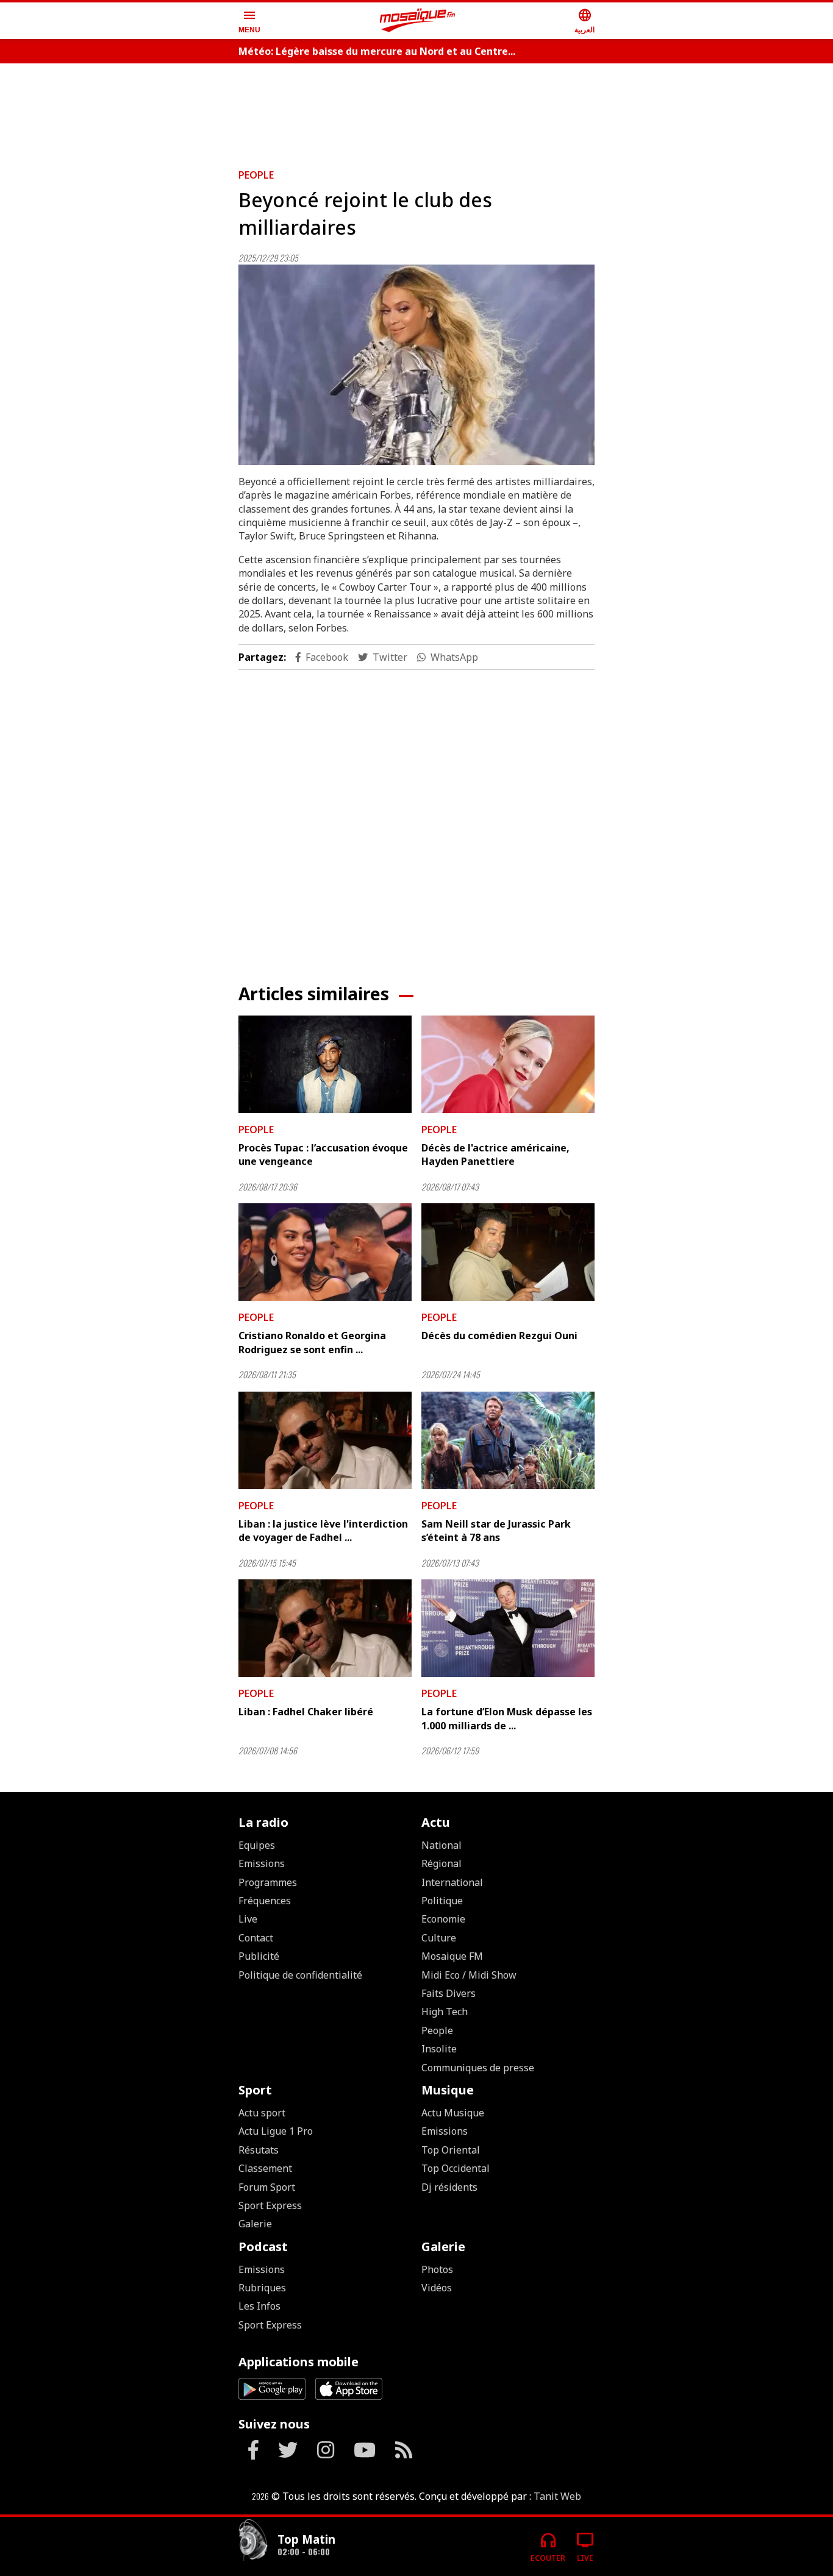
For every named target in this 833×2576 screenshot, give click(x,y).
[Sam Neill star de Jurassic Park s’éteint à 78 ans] (508, 1440)
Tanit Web (557, 2496)
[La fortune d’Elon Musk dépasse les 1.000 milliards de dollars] (508, 1628)
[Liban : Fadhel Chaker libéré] (325, 1628)
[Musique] (253, 2542)
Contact (256, 1938)
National (442, 1845)
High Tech (445, 2012)
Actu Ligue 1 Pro (276, 2131)
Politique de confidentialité (300, 1975)
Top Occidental (456, 2168)
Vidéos (437, 2288)
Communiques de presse (478, 2068)
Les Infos (259, 2306)
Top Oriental (451, 2150)
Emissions (262, 1863)
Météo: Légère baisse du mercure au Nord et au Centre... (377, 51)
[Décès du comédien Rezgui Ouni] (508, 1252)
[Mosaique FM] (418, 21)
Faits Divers (449, 1993)
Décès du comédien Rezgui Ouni (499, 1336)
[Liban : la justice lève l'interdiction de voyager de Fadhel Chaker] (325, 1440)
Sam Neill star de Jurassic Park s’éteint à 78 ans (496, 1531)
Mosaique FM (452, 1956)
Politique (442, 1901)
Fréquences (265, 1901)
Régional (442, 1863)
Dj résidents (449, 2187)
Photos (437, 2269)
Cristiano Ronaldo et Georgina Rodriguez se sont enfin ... (312, 1342)
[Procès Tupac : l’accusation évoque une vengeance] (325, 1064)
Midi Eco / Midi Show (469, 1975)
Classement (265, 2168)
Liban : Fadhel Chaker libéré (306, 1712)
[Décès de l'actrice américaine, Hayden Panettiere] (508, 1064)
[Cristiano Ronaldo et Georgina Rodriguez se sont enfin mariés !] (325, 1252)
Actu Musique (453, 2113)
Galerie (255, 2224)
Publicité (259, 1956)
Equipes (257, 1845)
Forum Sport (267, 2187)
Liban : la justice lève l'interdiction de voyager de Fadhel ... (323, 1531)
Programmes (268, 1882)
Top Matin (306, 2539)
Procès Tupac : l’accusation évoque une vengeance (323, 1155)
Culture (439, 1938)
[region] (416, 111)
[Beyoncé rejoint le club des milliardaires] (416, 365)
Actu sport (262, 2113)
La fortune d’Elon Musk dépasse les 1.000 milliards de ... (507, 1718)
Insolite (439, 2049)
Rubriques (262, 2288)
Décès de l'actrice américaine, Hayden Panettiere (495, 1155)
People (256, 175)
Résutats (259, 2150)
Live (248, 1919)
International (452, 1882)
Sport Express (270, 2205)
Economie (443, 1919)
